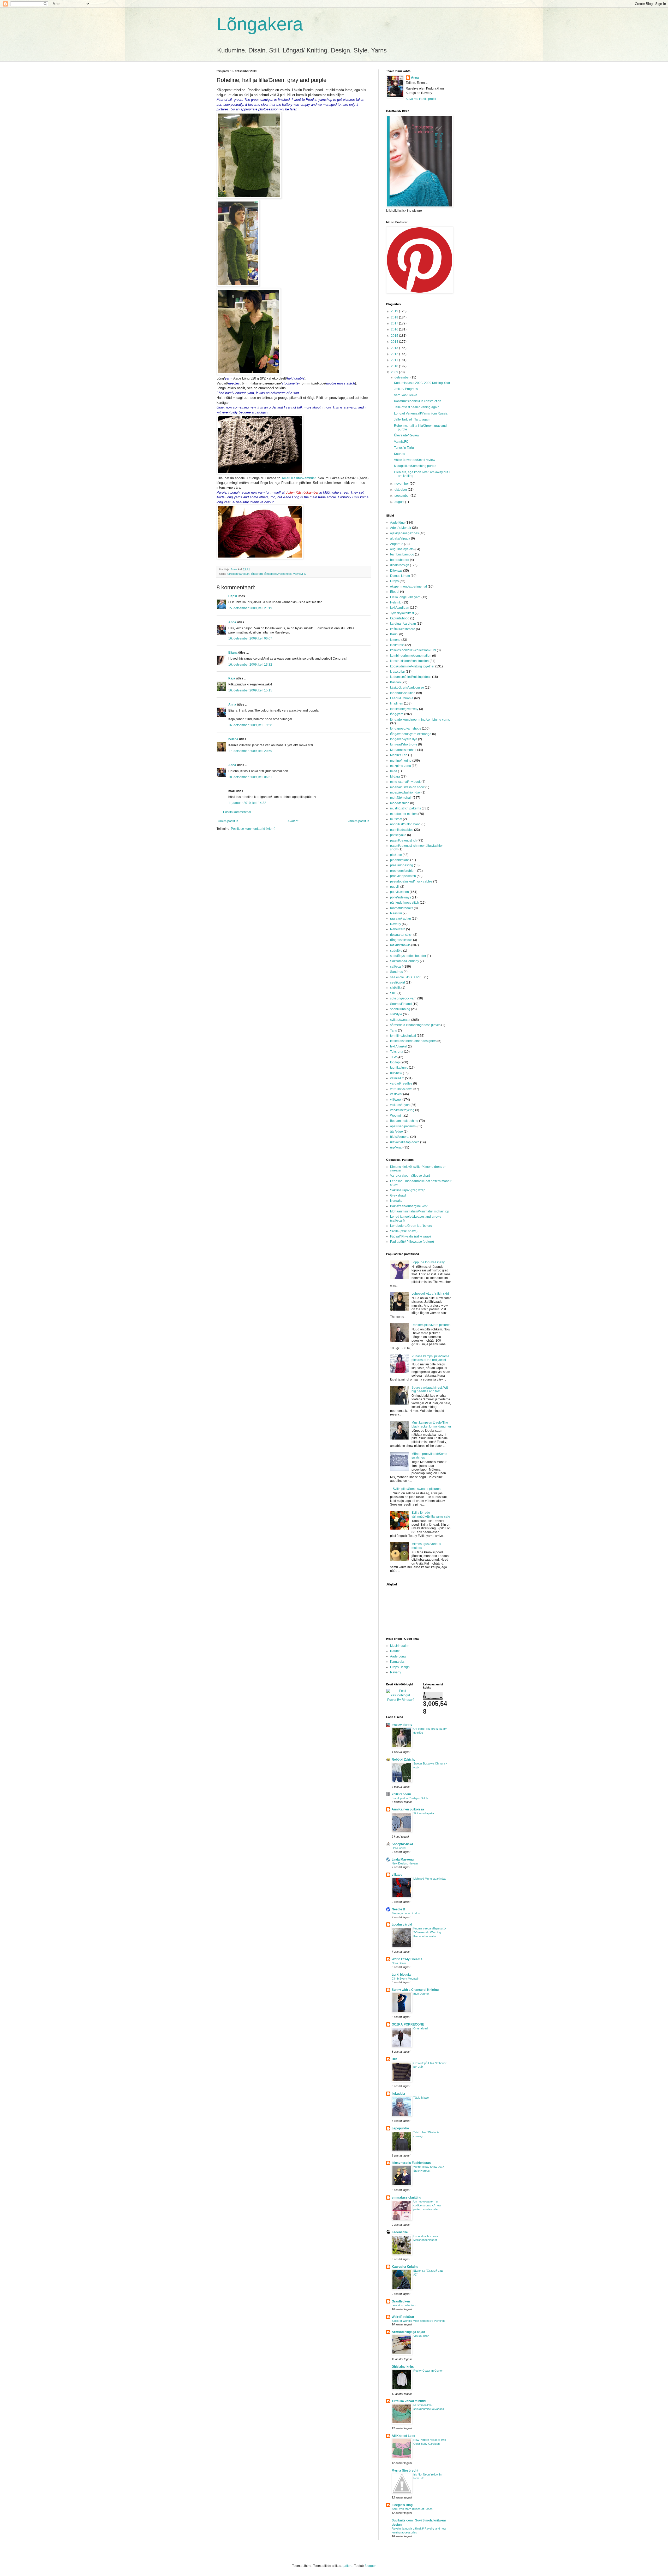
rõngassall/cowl (401, 940)
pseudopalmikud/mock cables (411, 881)
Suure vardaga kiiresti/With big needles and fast (431, 1389)
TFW (393, 1057)
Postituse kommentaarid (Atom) (253, 829)
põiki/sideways (401, 897)
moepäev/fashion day (405, 792)
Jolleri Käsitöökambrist (299, 478)
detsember (402, 377)
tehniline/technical (403, 1036)
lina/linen (397, 703)
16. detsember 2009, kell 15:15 (250, 690)
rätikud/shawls (400, 945)
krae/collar (398, 672)
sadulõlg (396, 951)
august (400, 502)
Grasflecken (401, 2301)
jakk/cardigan (400, 608)
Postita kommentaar (237, 812)
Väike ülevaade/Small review (415, 460)
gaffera (348, 2566)
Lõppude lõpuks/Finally (428, 1262)
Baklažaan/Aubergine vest (409, 1206)
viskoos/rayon (400, 1105)
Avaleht (293, 821)
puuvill (395, 887)
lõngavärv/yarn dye (404, 739)
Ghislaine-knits (403, 2367)
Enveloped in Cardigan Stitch (410, 1798)
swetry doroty (402, 1725)
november (402, 484)
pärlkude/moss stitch (405, 903)
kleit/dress (397, 645)
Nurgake (396, 1201)
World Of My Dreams (407, 1959)
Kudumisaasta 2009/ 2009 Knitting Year (422, 383)
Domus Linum (400, 576)
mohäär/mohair (401, 798)
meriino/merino (401, 761)
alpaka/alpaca (400, 538)
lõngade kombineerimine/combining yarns (420, 720)
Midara (395, 777)
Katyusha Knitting (405, 2267)
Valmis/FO (401, 442)
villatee (397, 1875)
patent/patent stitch (403, 840)
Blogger (370, 2566)
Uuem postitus (228, 821)
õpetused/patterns (403, 1126)
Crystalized (421, 2028)
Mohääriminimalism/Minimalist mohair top (420, 1211)
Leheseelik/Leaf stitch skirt (430, 1294)
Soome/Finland (401, 1004)
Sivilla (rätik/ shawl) (404, 1231)
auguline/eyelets (402, 549)
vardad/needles (401, 1083)
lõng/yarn (257, 574)
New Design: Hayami (405, 1863)
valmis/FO (300, 574)
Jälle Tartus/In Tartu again (412, 419)
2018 (395, 317)
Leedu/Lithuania (402, 698)
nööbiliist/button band (405, 824)
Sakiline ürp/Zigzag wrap (408, 1190)
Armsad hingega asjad (408, 2332)
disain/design (400, 565)
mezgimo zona (401, 766)
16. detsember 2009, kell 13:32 (250, 665)
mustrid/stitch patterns (405, 808)
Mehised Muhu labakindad (430, 1879)
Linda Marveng (403, 1860)
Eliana (233, 653)
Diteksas (396, 571)
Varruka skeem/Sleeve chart (410, 1176)
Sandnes (396, 972)
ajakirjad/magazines (404, 533)
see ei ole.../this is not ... (407, 977)
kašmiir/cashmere (403, 629)
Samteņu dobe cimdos (406, 1913)
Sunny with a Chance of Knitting (415, 1990)
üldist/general (400, 1137)
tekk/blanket (399, 1046)
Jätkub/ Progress (406, 389)
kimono (395, 640)
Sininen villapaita (424, 1813)
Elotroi (395, 592)
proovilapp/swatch (403, 876)
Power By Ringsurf (400, 1700)
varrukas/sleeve (401, 1089)
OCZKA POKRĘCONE (408, 2024)
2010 (395, 366)
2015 (395, 336)
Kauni (394, 634)
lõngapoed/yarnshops (278, 574)
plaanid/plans (400, 860)
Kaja (232, 678)
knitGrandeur (401, 1794)
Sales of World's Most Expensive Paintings (419, 2321)
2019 (395, 311)
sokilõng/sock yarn (403, 998)
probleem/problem (403, 871)
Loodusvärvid (402, 1924)
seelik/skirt (398, 982)
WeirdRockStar (403, 2317)
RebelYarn (398, 929)
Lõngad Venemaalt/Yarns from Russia (421, 413)
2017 (395, 323)
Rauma (395, 1651)
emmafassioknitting (406, 2198)
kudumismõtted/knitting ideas (411, 677)
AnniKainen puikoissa (408, 1809)
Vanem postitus (358, 821)
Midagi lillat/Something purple (415, 466)
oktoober (401, 490)
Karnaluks (397, 1662)
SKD (393, 993)
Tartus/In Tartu (404, 448)
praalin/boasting (402, 865)
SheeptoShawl (402, 1844)
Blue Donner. (421, 1994)
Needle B (398, 1909)
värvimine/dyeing (402, 1110)
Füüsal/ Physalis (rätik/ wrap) (410, 1236)
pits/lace (396, 855)
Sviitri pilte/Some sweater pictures (417, 1489)
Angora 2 (397, 544)
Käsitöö (395, 682)
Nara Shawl (399, 1963)
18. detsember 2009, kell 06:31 (250, 777)
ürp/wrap (396, 1147)
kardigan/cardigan (238, 574)
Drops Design (400, 1667)
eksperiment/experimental (408, 587)
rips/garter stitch (401, 935)
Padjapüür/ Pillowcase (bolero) (412, 1242)
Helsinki (396, 602)
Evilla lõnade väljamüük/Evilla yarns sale (431, 1514)
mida (394, 771)
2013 (395, 348)
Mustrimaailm (400, 1646)
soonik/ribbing (400, 1009)
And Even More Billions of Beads (412, 2509)
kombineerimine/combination (411, 656)
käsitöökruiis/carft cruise (407, 688)
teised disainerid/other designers (413, 1041)
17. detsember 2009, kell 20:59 (250, 751)
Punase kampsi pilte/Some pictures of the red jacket (430, 1358)
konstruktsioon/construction (409, 661)
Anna (232, 622)
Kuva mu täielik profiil (421, 99)
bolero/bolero (400, 560)
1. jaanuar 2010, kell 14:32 (247, 803)
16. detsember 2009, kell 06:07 (250, 638)
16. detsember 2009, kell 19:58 (250, 725)
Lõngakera (260, 24)
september (402, 496)
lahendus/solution (403, 693)
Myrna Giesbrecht (405, 2471)
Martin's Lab (399, 755)
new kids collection (404, 2305)
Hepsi (233, 596)
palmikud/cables (402, 830)
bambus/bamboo (402, 554)
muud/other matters (404, 814)
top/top (395, 1062)
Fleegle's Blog (402, 2505)
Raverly (396, 1672)
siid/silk (395, 988)
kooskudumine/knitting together (412, 666)
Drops (394, 581)
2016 (395, 329)
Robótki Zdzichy (404, 1760)
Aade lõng (397, 523)
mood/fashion (400, 803)
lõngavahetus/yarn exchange (411, 734)
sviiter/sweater (400, 1020)
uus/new (396, 1073)
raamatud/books (402, 908)
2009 (395, 372)
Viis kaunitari (421, 2336)
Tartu (394, 1031)
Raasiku (396, 913)
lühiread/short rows (404, 744)
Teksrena (397, 1052)
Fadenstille (400, 2232)
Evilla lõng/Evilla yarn (405, 597)
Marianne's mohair (403, 750)
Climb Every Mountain (405, 1979)
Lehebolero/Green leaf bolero (411, 1226)
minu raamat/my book (405, 782)
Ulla (395, 2059)
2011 (395, 360)
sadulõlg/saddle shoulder (408, 956)
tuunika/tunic (399, 1068)
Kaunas (399, 454)
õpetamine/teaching (404, 1121)
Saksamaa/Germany (405, 961)
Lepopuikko (400, 2128)
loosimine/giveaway (404, 709)
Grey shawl (398, 1195)
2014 (395, 342)
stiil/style (396, 1014)
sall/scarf (396, 967)
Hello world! (399, 1848)
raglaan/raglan (401, 919)
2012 (395, 354)
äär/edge (396, 1132)
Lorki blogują (401, 1975)
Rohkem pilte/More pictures (431, 1325)
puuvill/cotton (399, 892)
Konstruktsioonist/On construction (418, 401)
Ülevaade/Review (407, 435)
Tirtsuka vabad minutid (409, 2401)
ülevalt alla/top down (405, 1142)
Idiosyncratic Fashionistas (411, 2163)
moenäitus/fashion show (407, 787)
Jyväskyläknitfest (402, 613)
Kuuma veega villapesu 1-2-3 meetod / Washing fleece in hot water (430, 1932)
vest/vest (396, 1094)
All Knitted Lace (403, 2436)
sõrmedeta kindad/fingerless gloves (415, 1025)
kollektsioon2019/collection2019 (413, 650)
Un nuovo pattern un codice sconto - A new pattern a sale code (427, 2205)
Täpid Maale (421, 2098)
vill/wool (396, 1100)
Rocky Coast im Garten (428, 2371)
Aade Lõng (398, 1656)
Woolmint (397, 1116)
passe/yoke (398, 835)
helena (233, 739)
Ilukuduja (398, 2094)
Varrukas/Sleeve (406, 395)
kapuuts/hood (400, 618)
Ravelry (396, 924)
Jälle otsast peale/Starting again (417, 407)
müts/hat (396, 819)
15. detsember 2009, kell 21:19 (250, 608)
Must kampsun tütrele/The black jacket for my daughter (431, 1424)
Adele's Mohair (401, 528)
